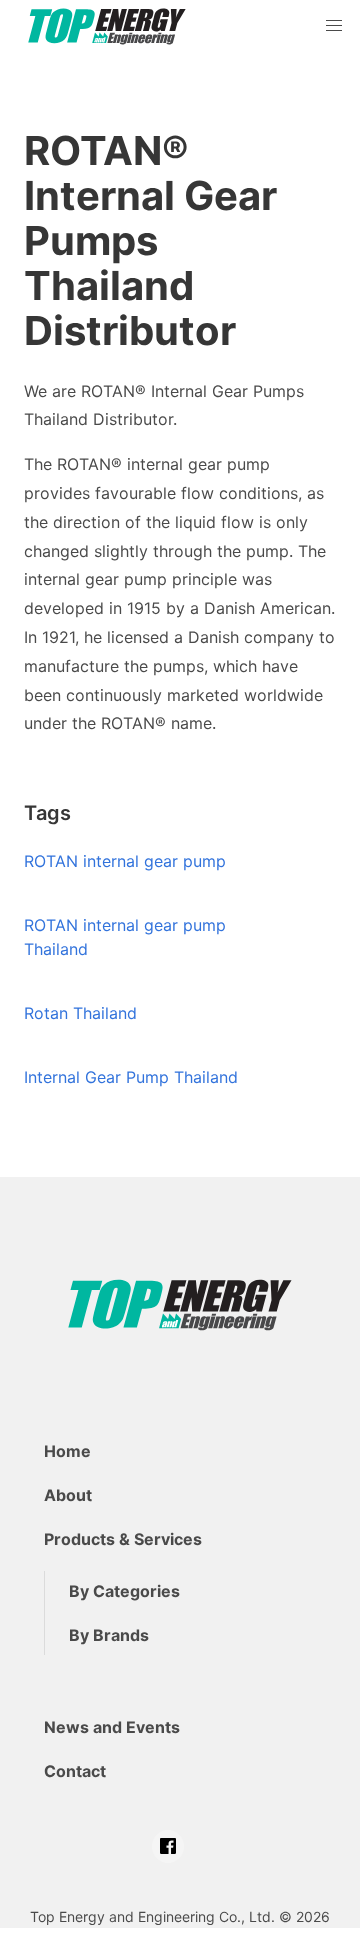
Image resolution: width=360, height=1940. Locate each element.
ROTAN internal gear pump (125, 861)
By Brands (109, 1635)
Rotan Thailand (80, 1013)
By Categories (124, 1591)
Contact (75, 1771)
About (68, 1495)
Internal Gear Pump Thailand (131, 1077)
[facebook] (168, 1846)
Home (67, 1451)
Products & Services (123, 1539)
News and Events (112, 1727)
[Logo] (107, 26)
